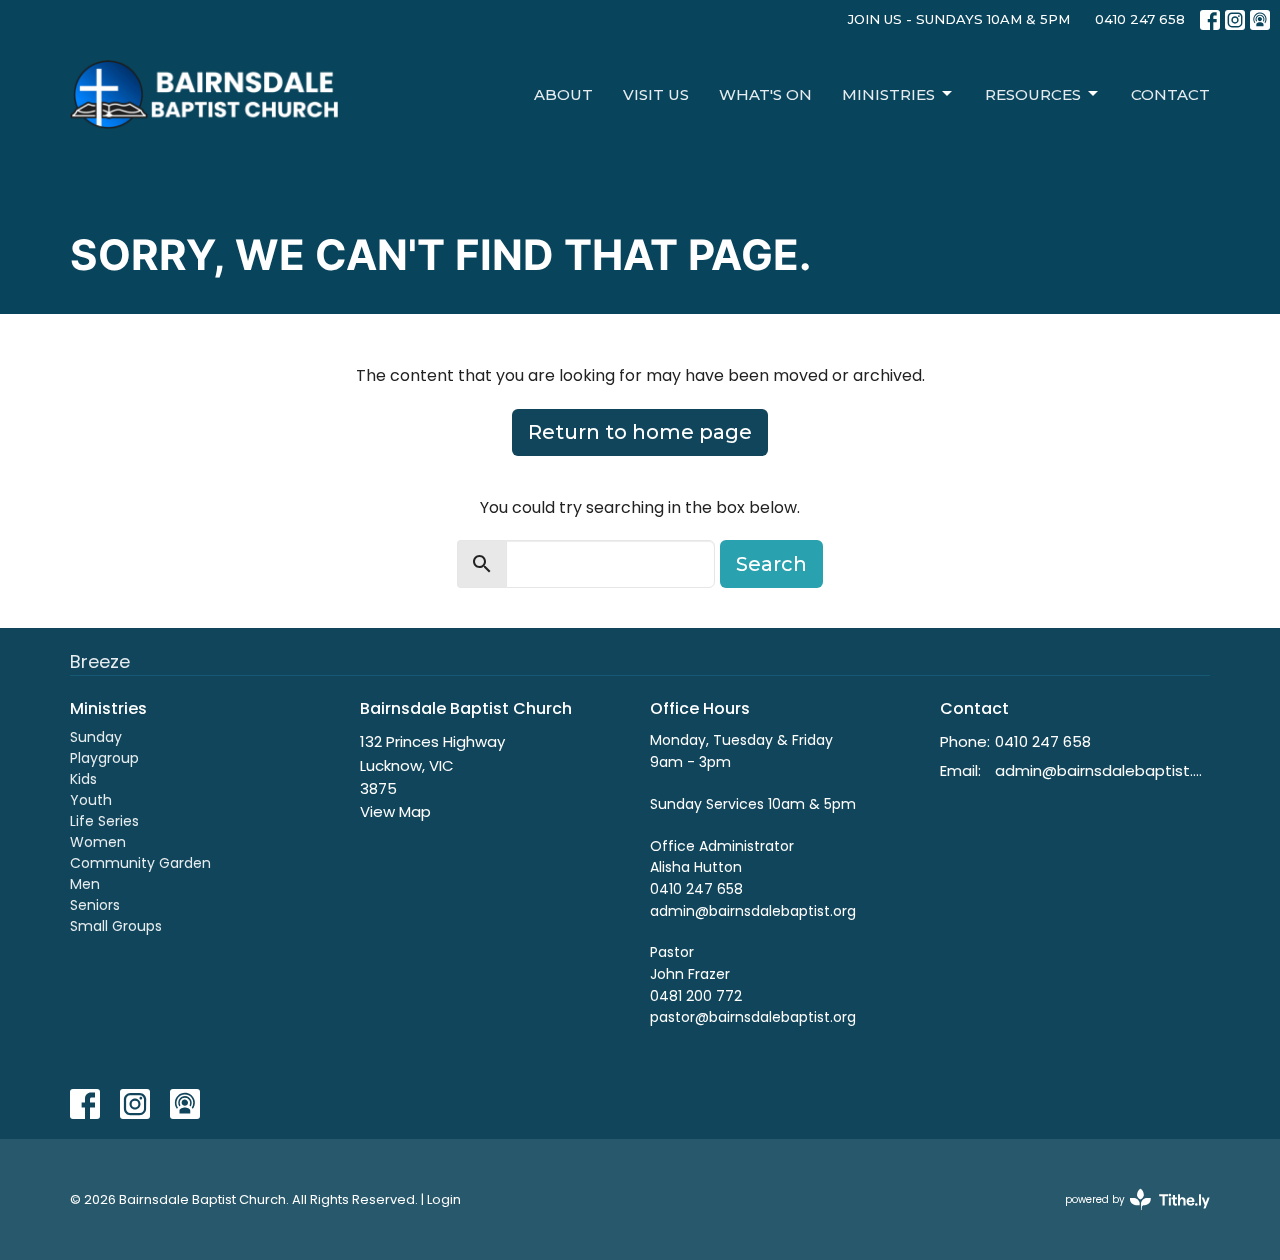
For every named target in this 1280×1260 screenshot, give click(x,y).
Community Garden (140, 863)
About (563, 94)
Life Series (104, 821)
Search (771, 564)
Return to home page (640, 432)
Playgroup (104, 758)
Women (98, 842)
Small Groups (116, 926)
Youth (91, 800)
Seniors (95, 905)
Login (444, 1199)
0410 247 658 (1140, 19)
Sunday (96, 737)
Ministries (888, 94)
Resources (1033, 94)
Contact (1170, 94)
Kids (83, 779)
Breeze (100, 661)
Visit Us (656, 94)
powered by (1128, 1216)
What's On (765, 94)
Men (85, 884)
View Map (395, 811)
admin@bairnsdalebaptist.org (1102, 770)
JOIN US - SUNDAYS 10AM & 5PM (959, 19)
